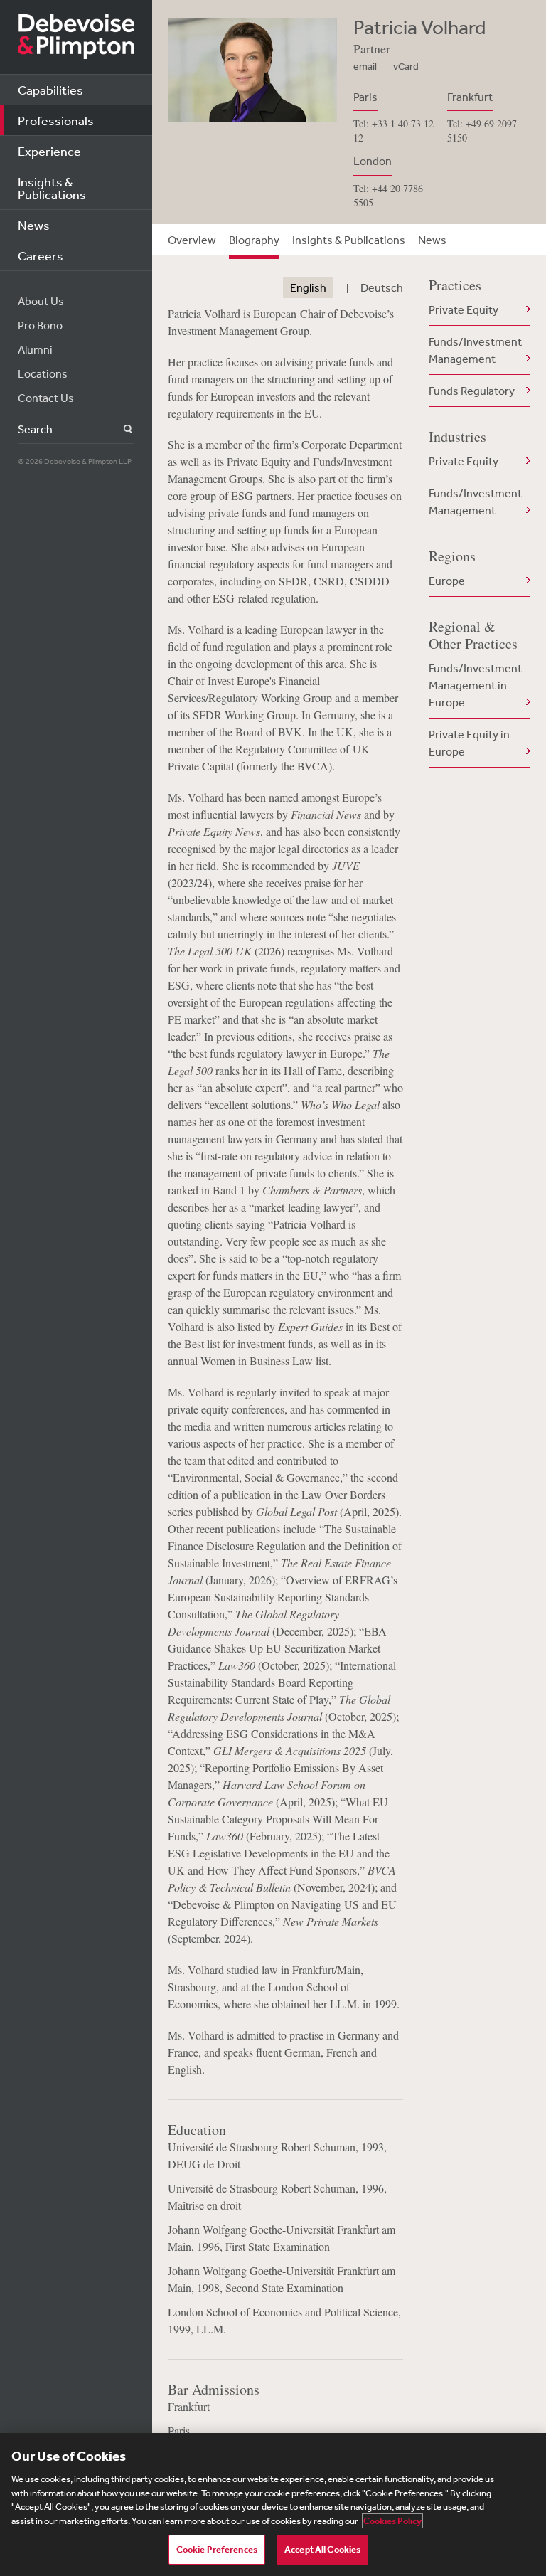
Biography (254, 240)
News (34, 225)
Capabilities (50, 90)
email (365, 66)
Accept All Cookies (322, 2549)
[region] (273, 2505)
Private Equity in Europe (469, 743)
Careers (41, 255)
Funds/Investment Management (475, 350)
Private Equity (464, 309)
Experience (49, 151)
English (308, 287)
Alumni (35, 349)
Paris (365, 97)
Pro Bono (40, 325)
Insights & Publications (52, 188)
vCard (406, 66)
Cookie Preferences (217, 2549)
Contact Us (46, 398)
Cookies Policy (392, 2521)
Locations (43, 373)
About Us (41, 301)
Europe (447, 581)
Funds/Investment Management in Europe (475, 685)
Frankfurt (470, 97)
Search (120, 429)
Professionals (56, 120)
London (373, 161)
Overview (192, 240)
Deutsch (382, 287)
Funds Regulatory (472, 391)
